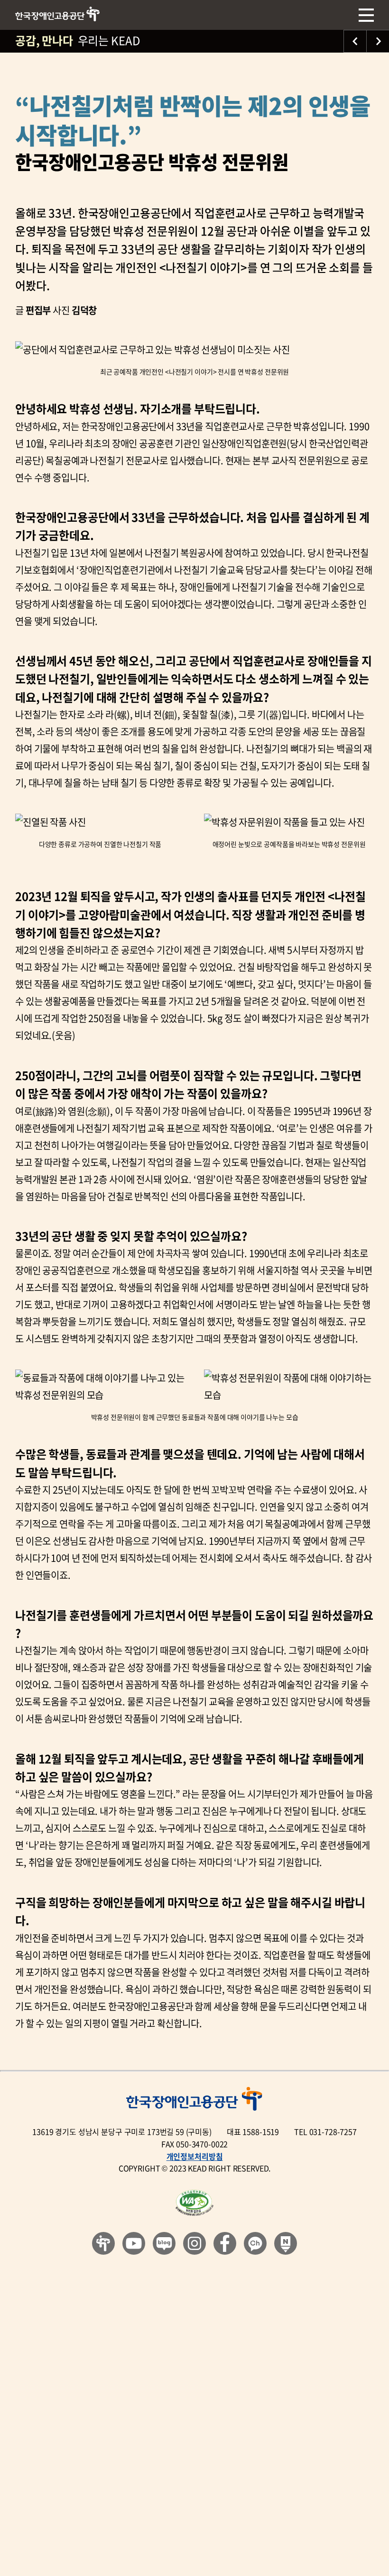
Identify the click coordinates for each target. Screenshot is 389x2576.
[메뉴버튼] (366, 15)
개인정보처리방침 (195, 2156)
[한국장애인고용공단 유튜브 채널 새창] (134, 2243)
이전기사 (355, 41)
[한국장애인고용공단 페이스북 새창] (225, 2243)
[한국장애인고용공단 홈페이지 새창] (103, 2243)
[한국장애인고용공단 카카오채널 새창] (255, 2243)
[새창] (194, 2203)
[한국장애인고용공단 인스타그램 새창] (194, 2243)
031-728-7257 (333, 2132)
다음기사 (378, 41)
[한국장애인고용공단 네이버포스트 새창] (286, 2243)
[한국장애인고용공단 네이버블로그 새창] (164, 2243)
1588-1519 (261, 2132)
